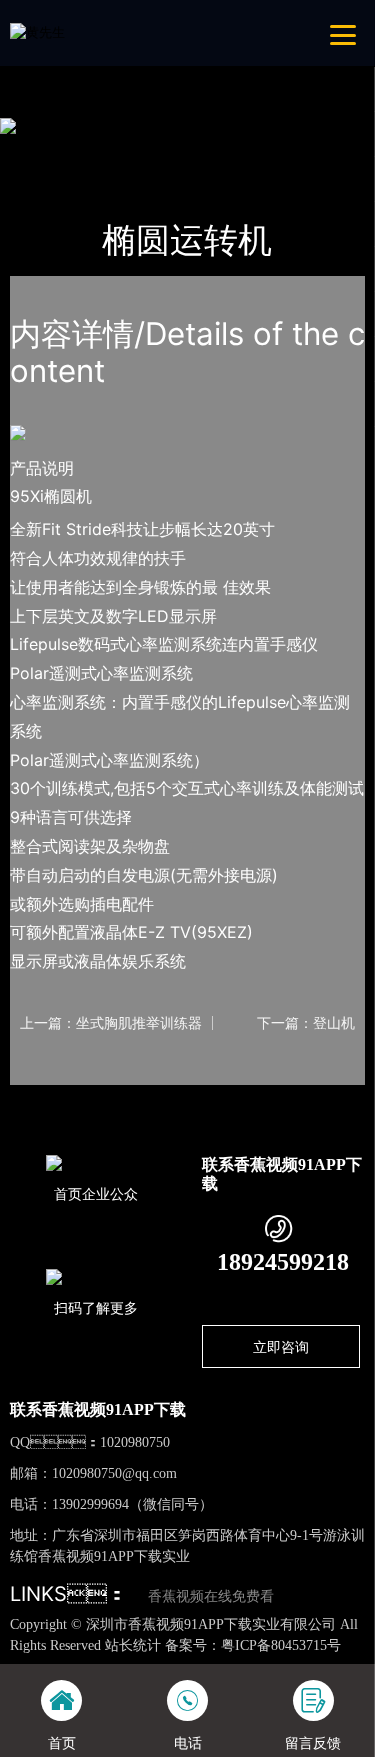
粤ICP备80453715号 (281, 1645)
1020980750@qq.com (114, 1473)
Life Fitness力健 (237, 150)
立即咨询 (281, 1346)
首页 (43, 150)
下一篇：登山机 (306, 1023)
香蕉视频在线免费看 (211, 1596)
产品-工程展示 (122, 150)
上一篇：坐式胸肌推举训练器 (111, 1023)
